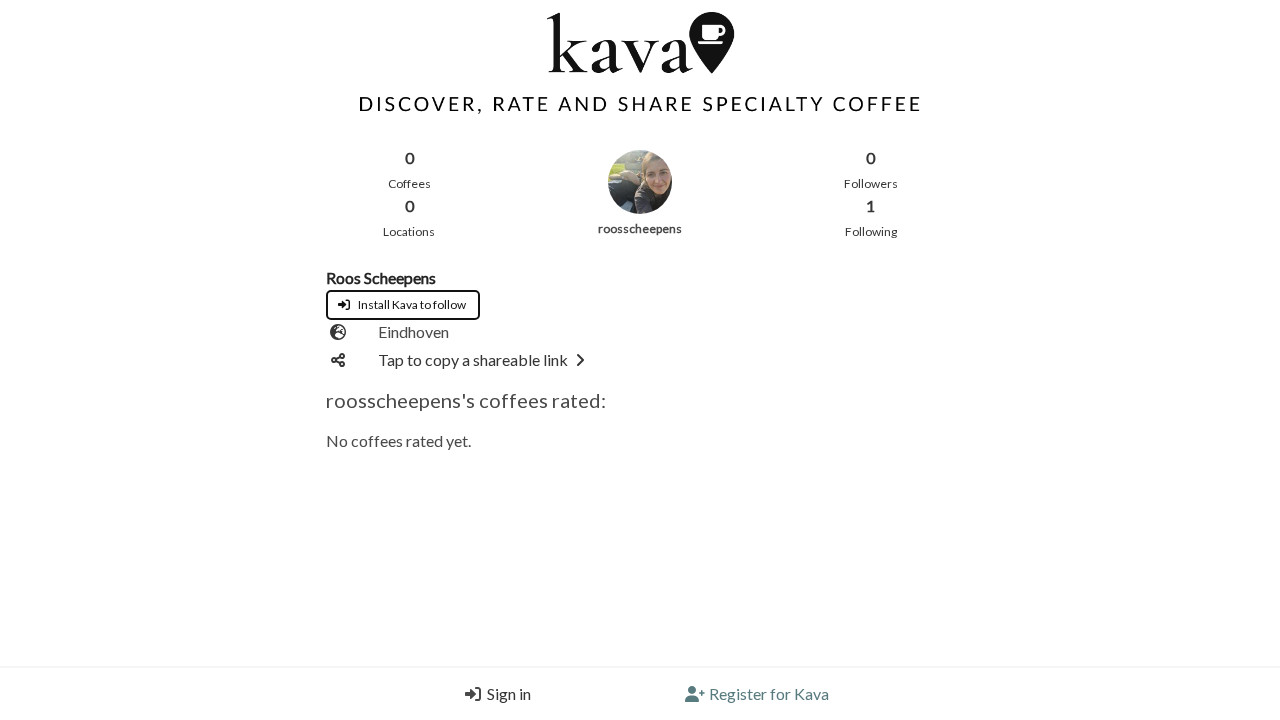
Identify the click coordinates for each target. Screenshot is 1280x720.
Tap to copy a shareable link (473, 359)
